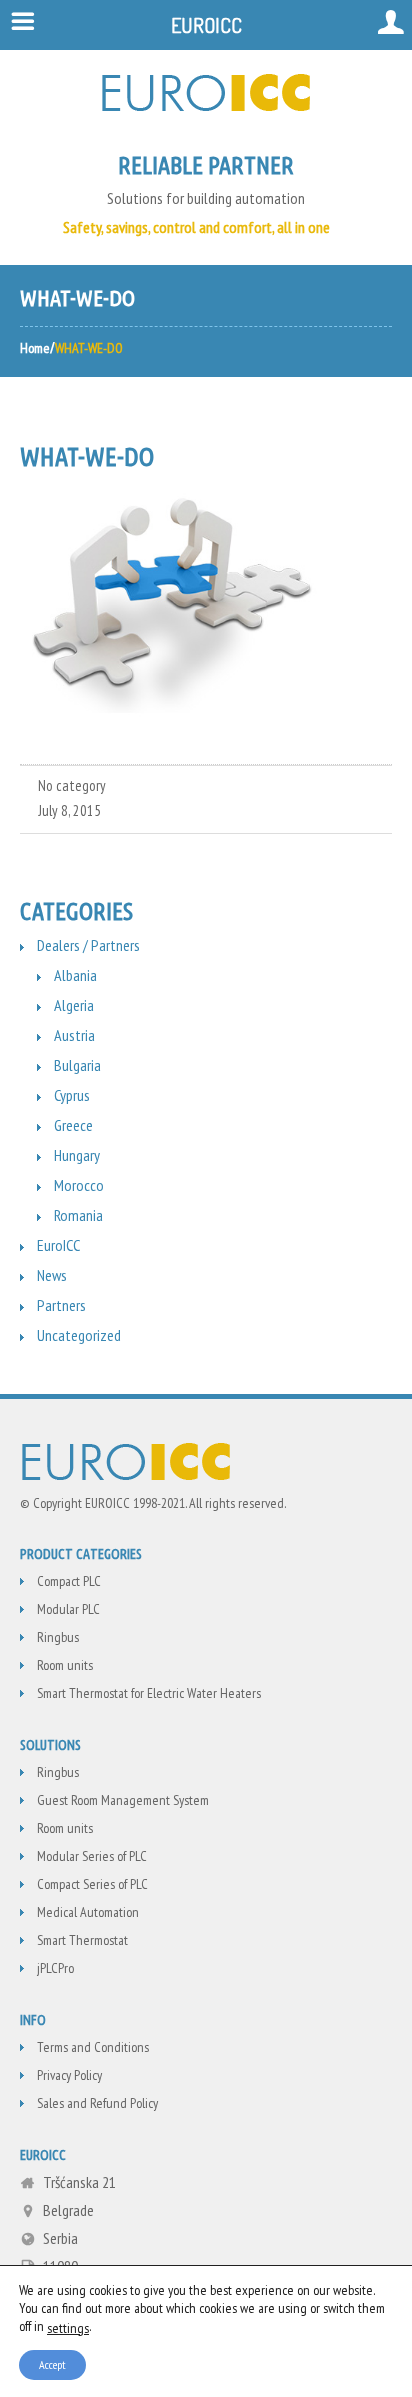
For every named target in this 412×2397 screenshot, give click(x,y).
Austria (74, 1035)
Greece (73, 1125)
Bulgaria (77, 1065)
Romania (78, 1215)
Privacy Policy (69, 2075)
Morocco (79, 1185)
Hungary (77, 1155)
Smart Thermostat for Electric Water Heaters (149, 1693)
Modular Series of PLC (92, 1856)
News (52, 1275)
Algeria (74, 1005)
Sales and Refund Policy (97, 2103)
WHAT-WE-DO (87, 456)
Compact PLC (69, 1581)
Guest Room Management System (123, 1800)
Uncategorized (79, 1335)
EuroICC (58, 1245)
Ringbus (58, 1637)
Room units (65, 1665)
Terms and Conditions (93, 2047)
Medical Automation (88, 1912)
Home (35, 348)
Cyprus (72, 1095)
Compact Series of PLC (92, 1884)
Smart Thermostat (82, 1940)
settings (68, 2327)
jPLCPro (55, 1968)
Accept (52, 2363)
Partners (61, 1305)
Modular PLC (68, 1609)
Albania (75, 975)
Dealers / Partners (88, 945)
